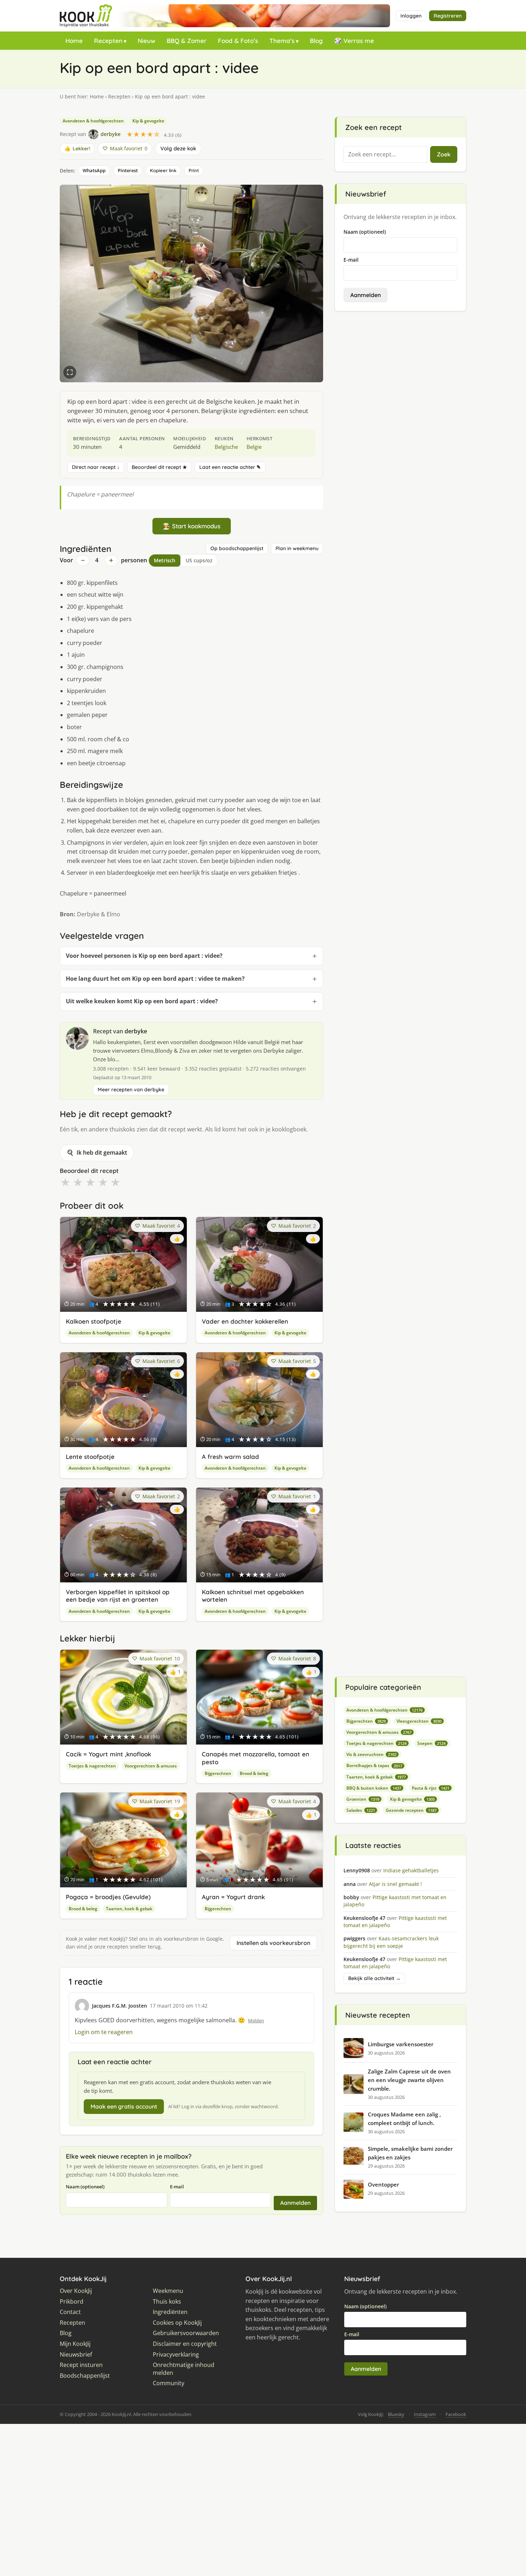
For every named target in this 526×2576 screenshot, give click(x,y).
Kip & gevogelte (148, 121)
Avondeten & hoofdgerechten (93, 121)
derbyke (136, 1031)
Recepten (108, 41)
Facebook (456, 2414)
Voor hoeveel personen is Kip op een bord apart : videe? (144, 956)
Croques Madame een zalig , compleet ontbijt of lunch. (404, 2119)
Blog (316, 41)
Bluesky (396, 2414)
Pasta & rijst (431, 1788)
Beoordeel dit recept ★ (159, 467)
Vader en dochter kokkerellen (245, 1321)
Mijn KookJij (75, 2344)
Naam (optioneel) (85, 2187)
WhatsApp (94, 170)
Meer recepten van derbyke (131, 1090)
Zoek (444, 154)
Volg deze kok (178, 148)
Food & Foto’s (238, 41)
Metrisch (165, 560)
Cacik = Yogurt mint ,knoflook (108, 1754)
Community (169, 2383)
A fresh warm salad (230, 1457)
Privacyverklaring (176, 2355)
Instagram (425, 2414)
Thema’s (282, 41)
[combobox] (385, 155)
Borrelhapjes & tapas (374, 1765)
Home (74, 41)
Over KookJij (76, 2291)
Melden (256, 2020)
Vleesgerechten (419, 1721)
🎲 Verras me (354, 41)
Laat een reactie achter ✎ (230, 467)
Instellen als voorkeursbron (273, 1943)
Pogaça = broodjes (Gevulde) (108, 1897)
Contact (70, 2312)
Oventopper (383, 2184)
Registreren (448, 16)
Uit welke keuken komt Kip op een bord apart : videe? (142, 1001)
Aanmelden (295, 2203)
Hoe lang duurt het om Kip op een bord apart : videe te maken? (155, 979)
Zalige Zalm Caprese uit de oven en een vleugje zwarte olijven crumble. (409, 2080)
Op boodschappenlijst (237, 548)
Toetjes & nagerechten (92, 1766)
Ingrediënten (170, 2312)
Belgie (254, 447)
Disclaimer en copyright (185, 2344)
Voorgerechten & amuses (151, 1766)
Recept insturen (81, 2365)
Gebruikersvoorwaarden (186, 2333)
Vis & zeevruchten (371, 1754)
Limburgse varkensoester (401, 2044)
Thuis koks (167, 2302)
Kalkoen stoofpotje (94, 1321)
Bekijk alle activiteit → (374, 1978)
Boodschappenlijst (85, 2376)
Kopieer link (163, 170)
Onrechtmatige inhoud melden (184, 2369)
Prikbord (72, 2302)
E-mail (177, 2187)
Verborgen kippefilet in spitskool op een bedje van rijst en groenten (118, 1596)
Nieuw (147, 41)
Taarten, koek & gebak (129, 1909)
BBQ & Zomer (187, 41)
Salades (361, 1810)
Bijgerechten (218, 1773)
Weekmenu (168, 2291)
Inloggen (411, 16)
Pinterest (128, 170)
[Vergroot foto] (70, 372)
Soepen (431, 1743)
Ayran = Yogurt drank (233, 1897)
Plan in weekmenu (297, 548)
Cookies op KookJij (177, 2323)
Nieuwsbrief (76, 2355)
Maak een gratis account (124, 2106)
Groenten (363, 1799)
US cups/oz (199, 560)
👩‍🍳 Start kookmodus (192, 526)
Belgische (226, 447)
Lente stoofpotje (90, 1457)
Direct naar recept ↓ (96, 467)
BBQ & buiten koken (374, 1788)
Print (194, 170)
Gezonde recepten (411, 1810)
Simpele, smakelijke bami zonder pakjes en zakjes (410, 2153)
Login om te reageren (104, 2032)
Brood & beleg (254, 1773)
